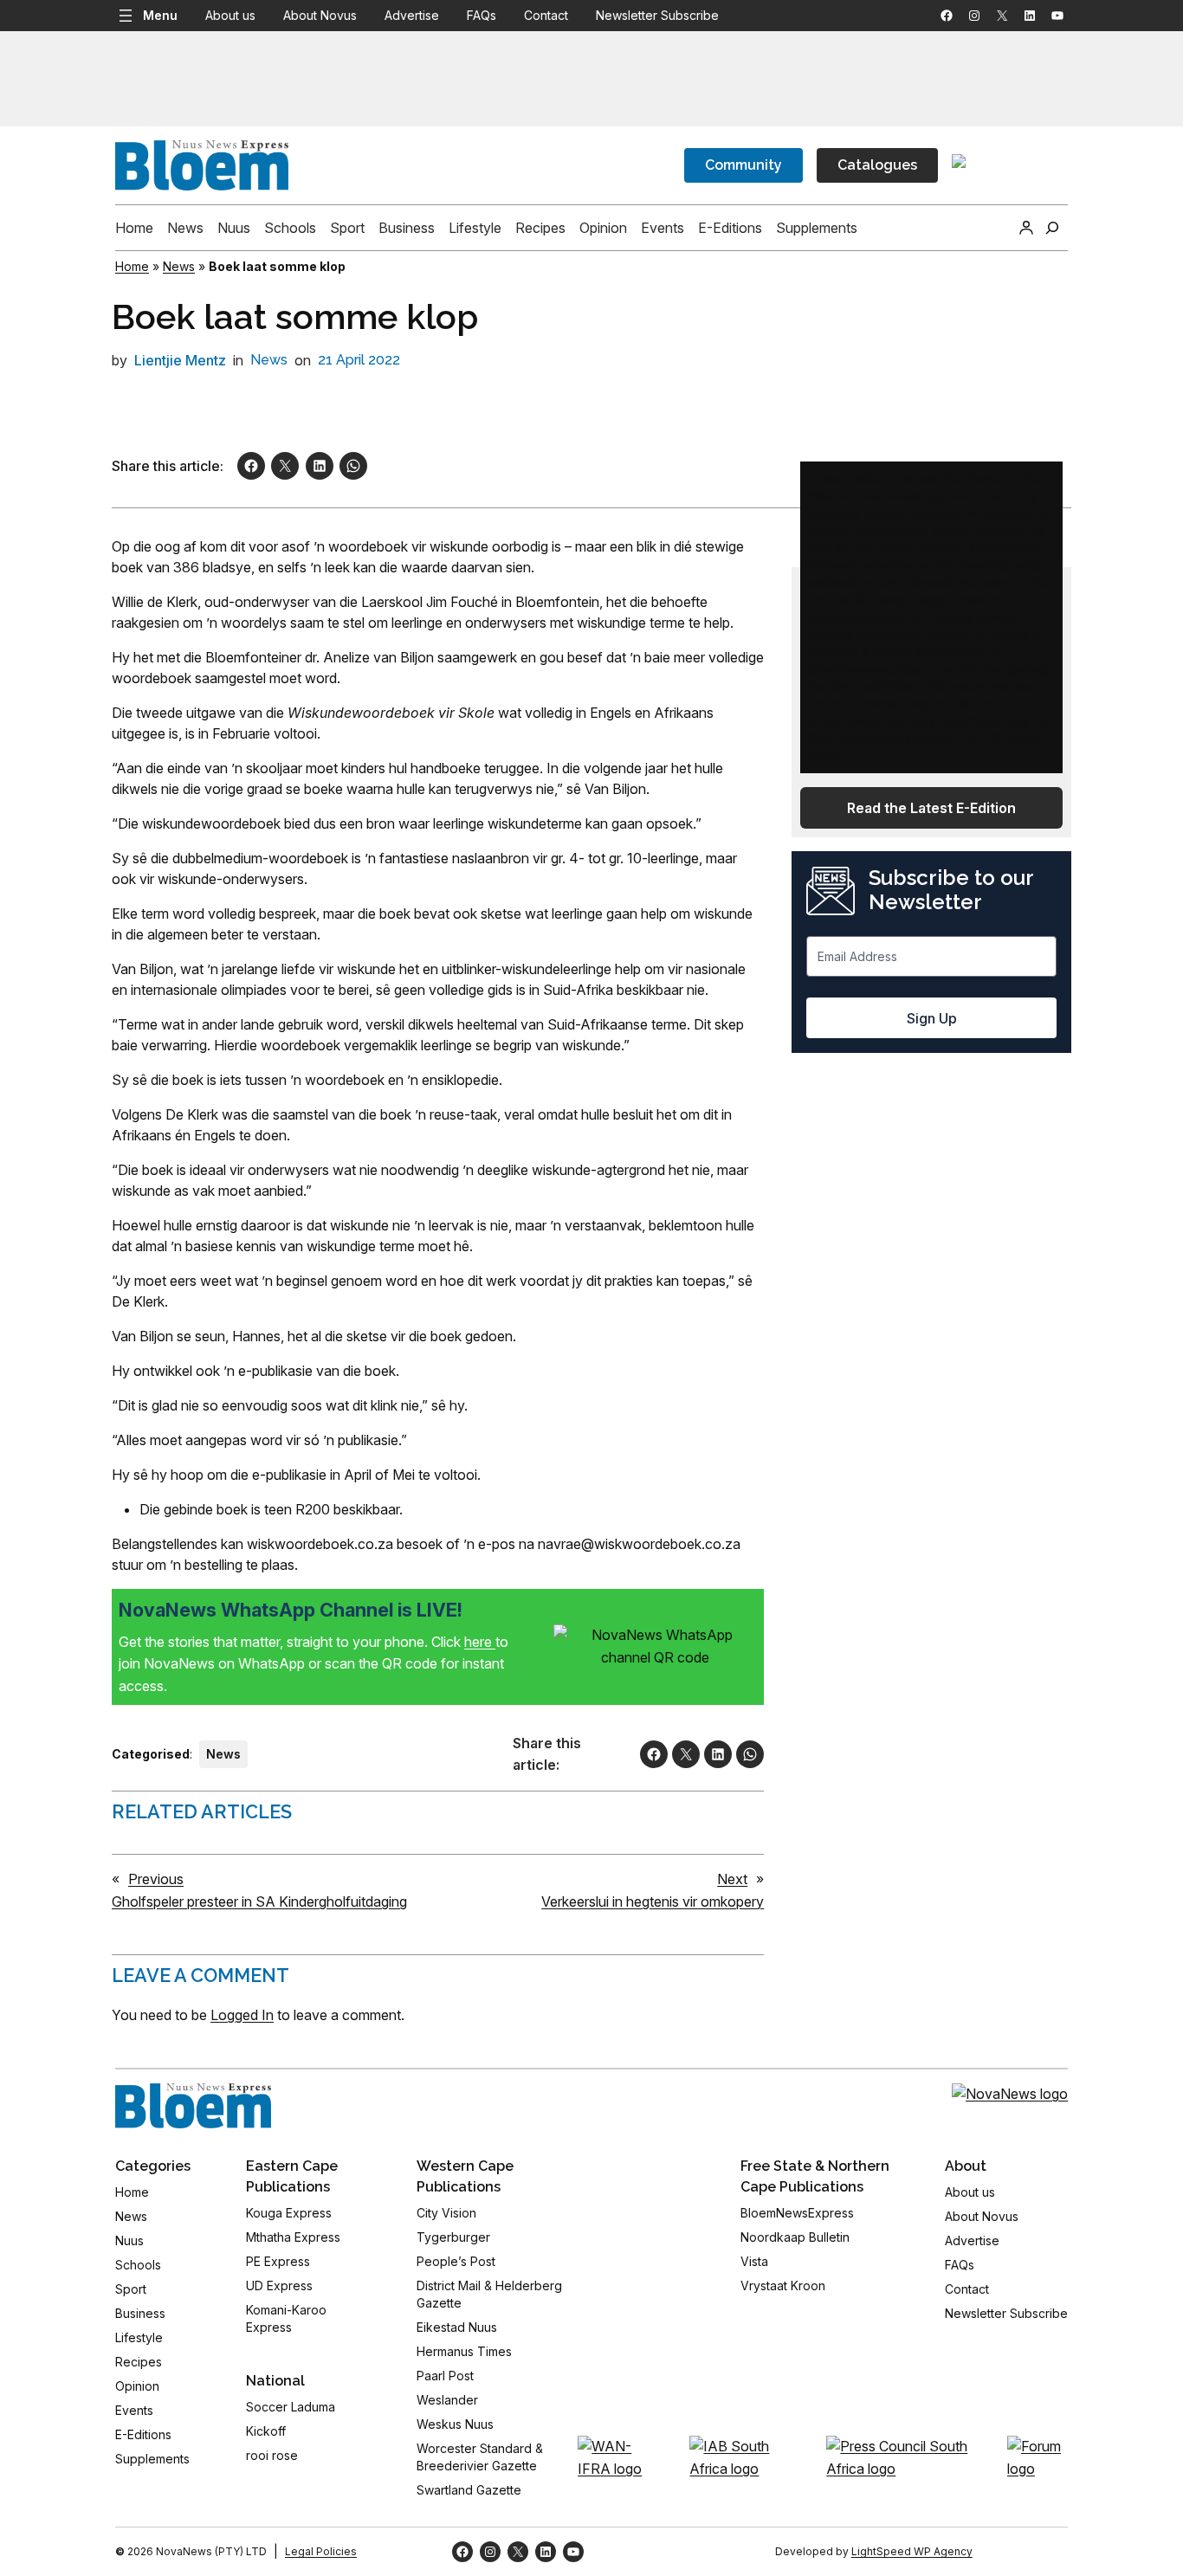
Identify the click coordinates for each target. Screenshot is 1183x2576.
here (480, 1642)
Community (743, 165)
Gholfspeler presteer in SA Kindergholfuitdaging (259, 1901)
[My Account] (1026, 228)
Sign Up (932, 1018)
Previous (156, 1879)
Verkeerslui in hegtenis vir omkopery (653, 1901)
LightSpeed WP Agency (912, 2551)
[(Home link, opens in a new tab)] (193, 2106)
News (179, 266)
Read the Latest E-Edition (931, 808)
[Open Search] (1052, 228)
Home (132, 266)
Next (732, 1879)
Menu (160, 15)
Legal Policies (321, 2551)
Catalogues (877, 165)
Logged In (242, 2015)
